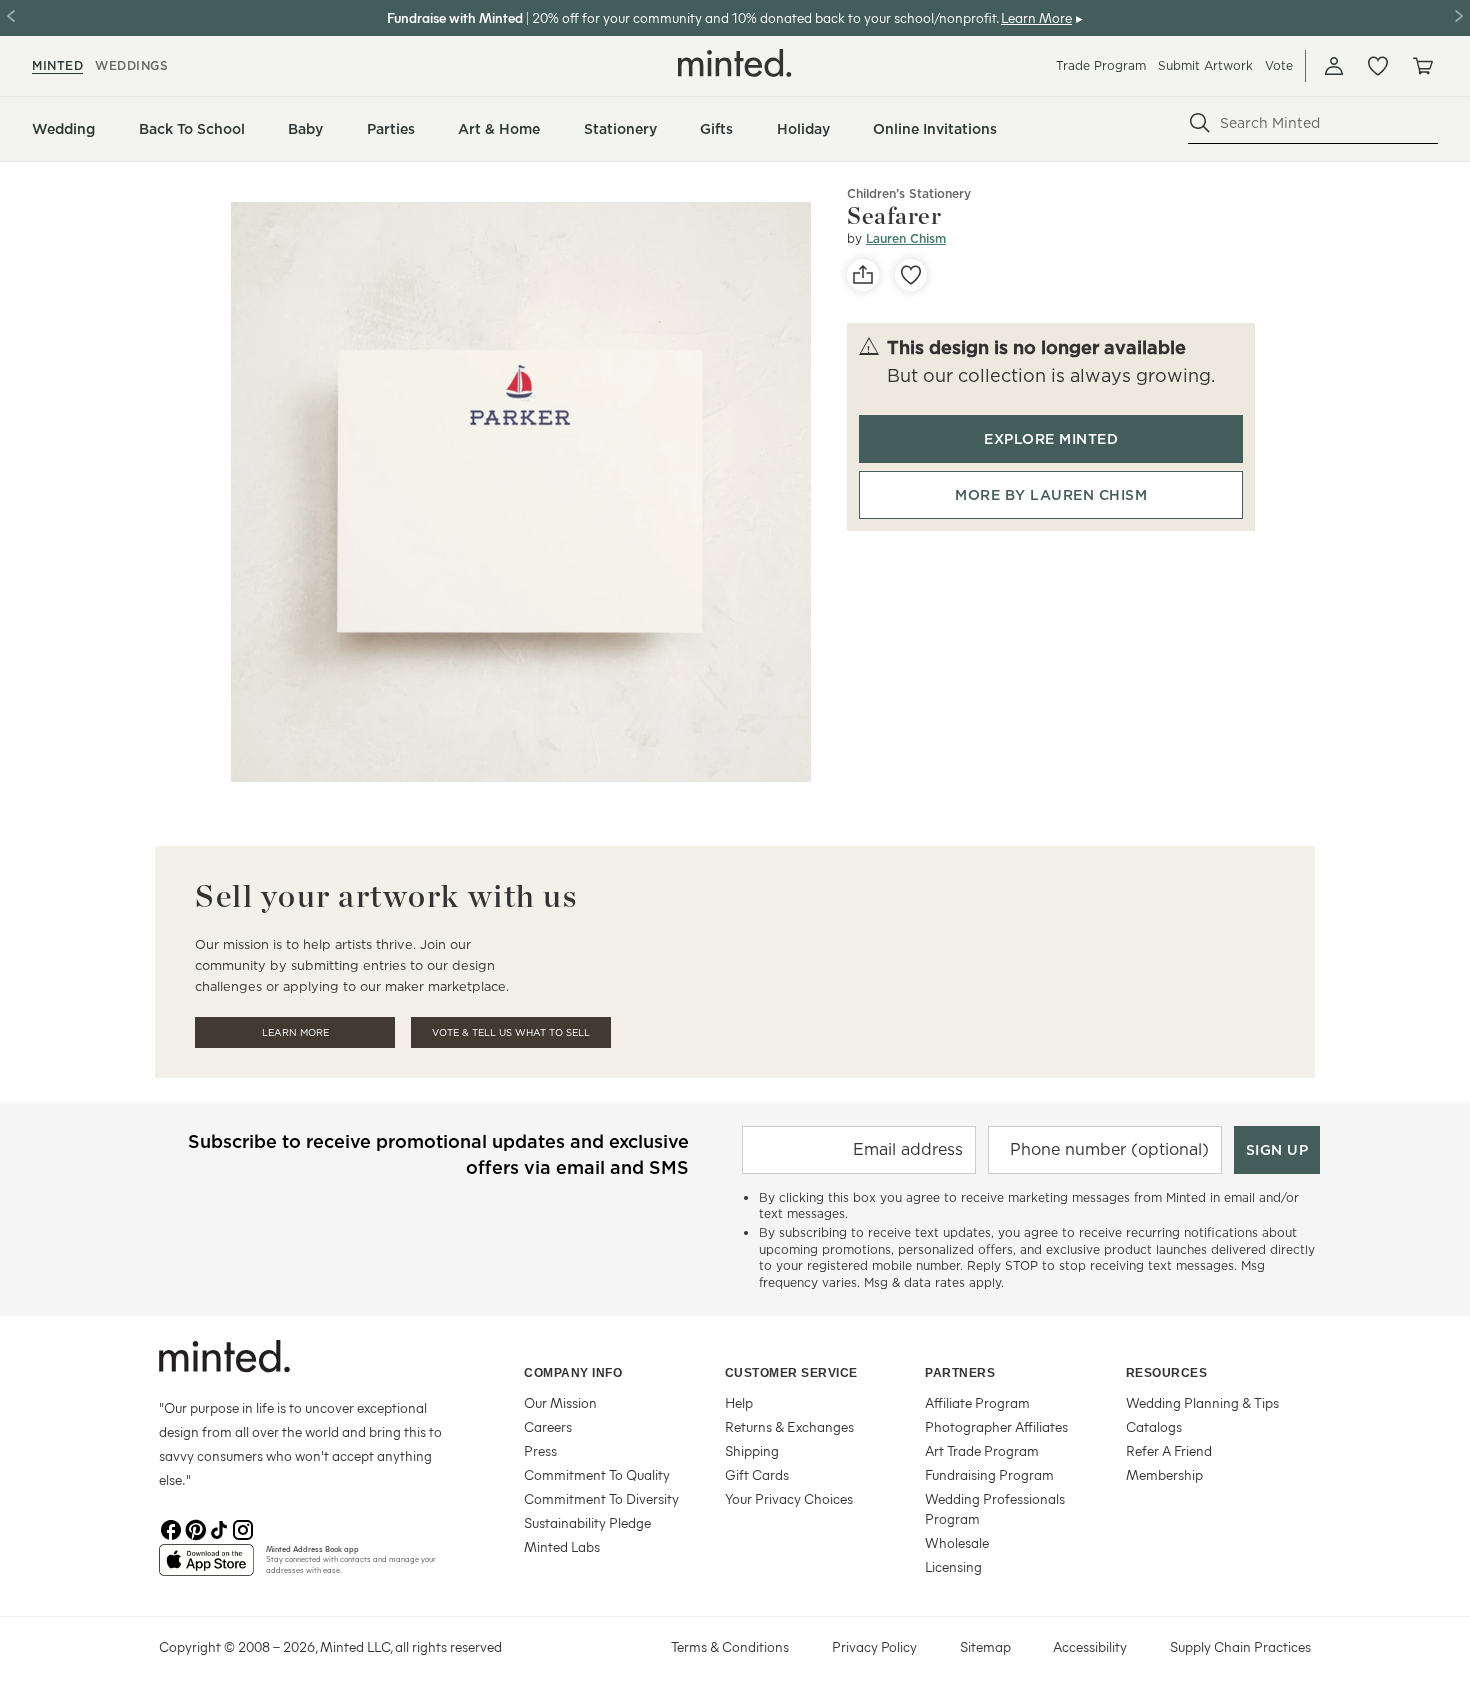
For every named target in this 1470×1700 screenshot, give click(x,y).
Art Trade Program (982, 1450)
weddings (131, 65)
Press (540, 1450)
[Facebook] (171, 1528)
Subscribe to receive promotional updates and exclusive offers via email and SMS (438, 1154)
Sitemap (985, 1646)
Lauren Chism (906, 238)
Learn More (295, 1032)
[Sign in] (1334, 66)
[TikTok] (219, 1528)
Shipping (752, 1450)
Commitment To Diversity (601, 1498)
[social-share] (863, 275)
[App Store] (206, 1568)
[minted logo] (735, 63)
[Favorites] (1378, 66)
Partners (960, 1373)
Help (739, 1402)
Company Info (573, 1373)
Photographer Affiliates (996, 1426)
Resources (1167, 1373)
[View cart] (1422, 66)
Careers (548, 1426)
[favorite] (911, 275)
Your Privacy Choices (789, 1498)
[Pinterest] (195, 1528)
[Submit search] (1200, 123)
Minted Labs (562, 1546)
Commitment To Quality (597, 1474)
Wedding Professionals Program (995, 1508)
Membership (1164, 1474)
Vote (1279, 65)
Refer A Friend (1169, 1450)
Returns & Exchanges (789, 1426)
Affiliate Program (977, 1402)
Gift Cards (757, 1474)
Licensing (953, 1566)
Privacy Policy (874, 1646)
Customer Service (791, 1373)
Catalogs (1154, 1426)
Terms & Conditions (730, 1646)
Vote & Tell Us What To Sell (511, 1032)
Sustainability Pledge (587, 1522)
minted (57, 65)
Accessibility (1090, 1646)
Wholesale (957, 1542)
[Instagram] (243, 1528)
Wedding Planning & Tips (1202, 1402)
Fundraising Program (989, 1474)
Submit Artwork (1205, 65)
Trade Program (1101, 65)
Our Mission (560, 1402)
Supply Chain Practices (1240, 1646)
